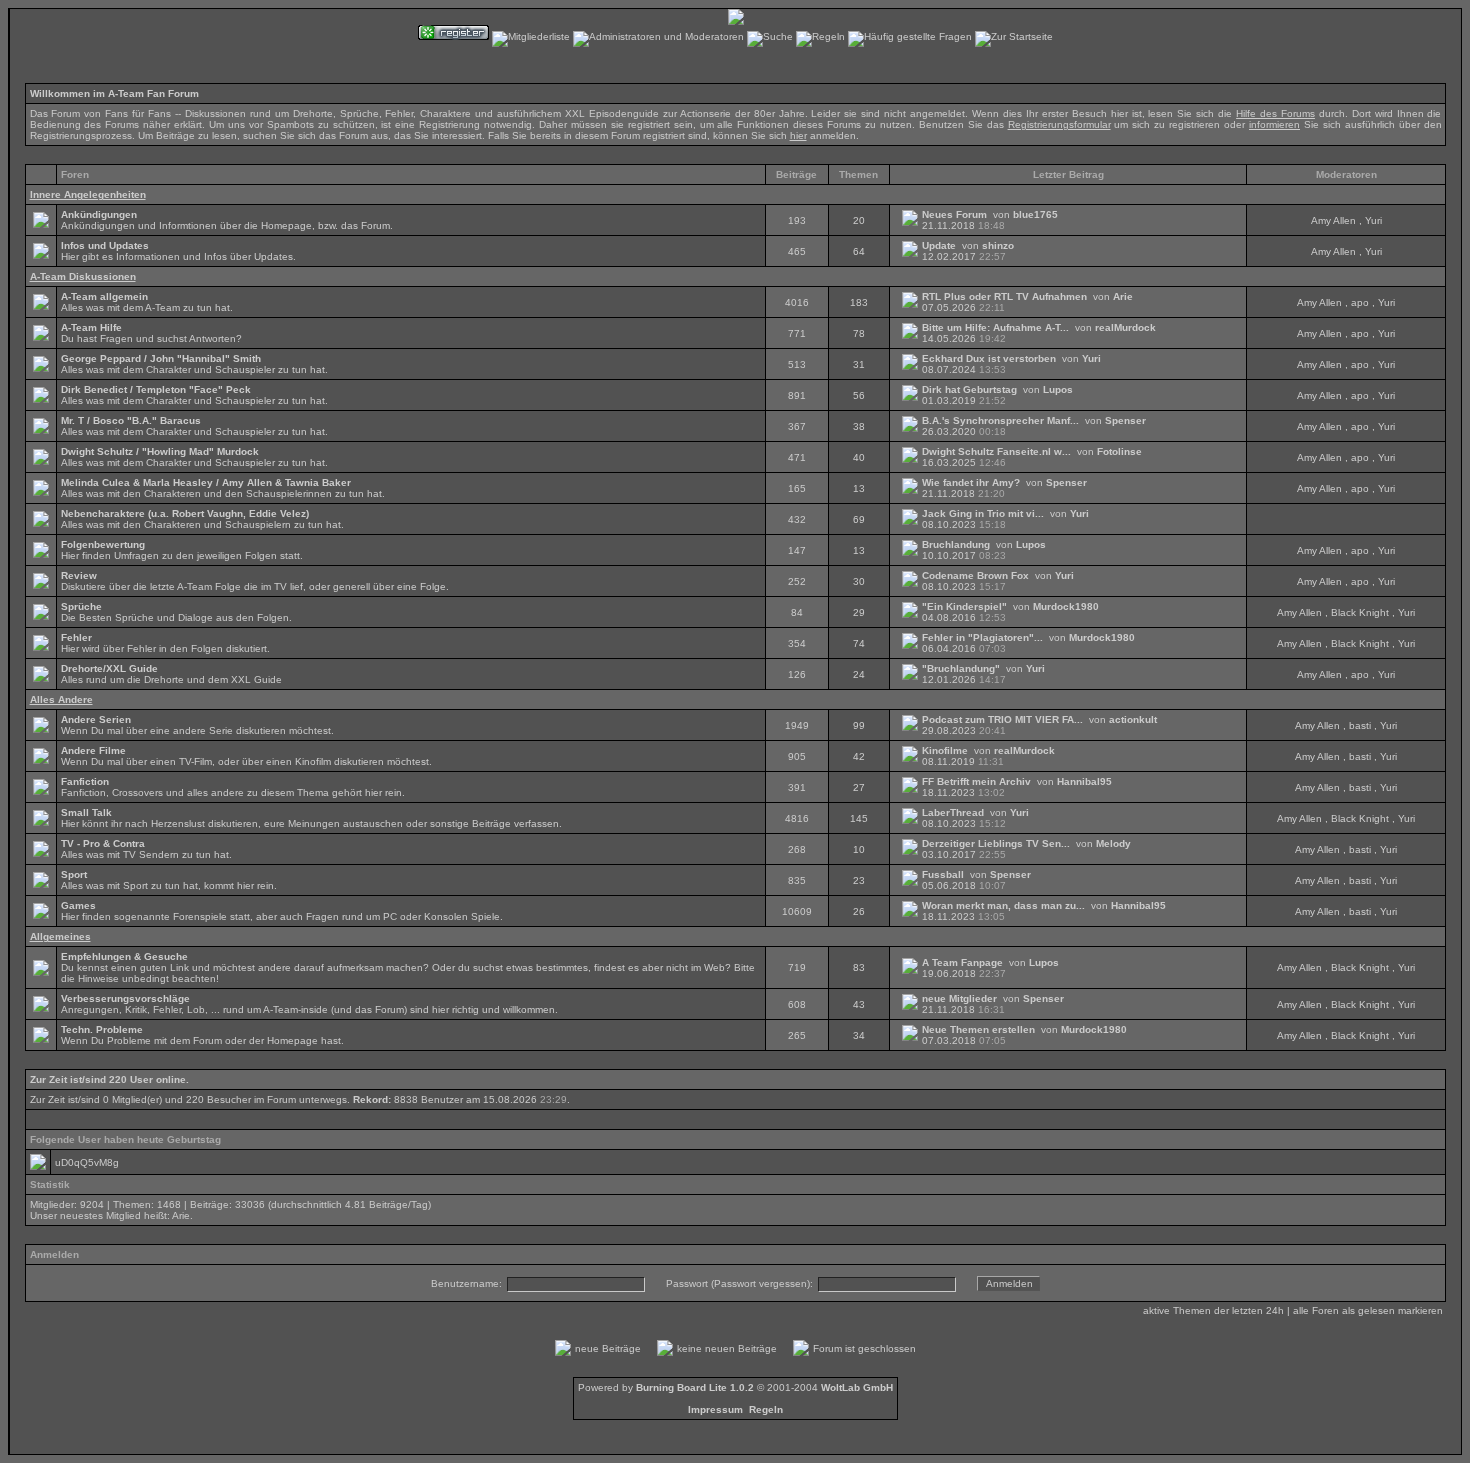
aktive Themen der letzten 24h (1213, 1310)
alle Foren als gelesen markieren (1368, 1310)
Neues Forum (954, 214)
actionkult (1133, 719)
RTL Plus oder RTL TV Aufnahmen (1004, 296)
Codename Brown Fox (975, 575)
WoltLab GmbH (857, 1387)
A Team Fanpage (962, 962)
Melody (1113, 843)
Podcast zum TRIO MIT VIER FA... (1002, 719)
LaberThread (953, 812)
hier (798, 135)
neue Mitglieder (959, 998)
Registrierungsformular (1059, 124)
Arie (1123, 296)
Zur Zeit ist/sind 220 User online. (109, 1079)
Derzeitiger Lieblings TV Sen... (996, 843)
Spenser (1125, 420)
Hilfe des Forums (1275, 113)
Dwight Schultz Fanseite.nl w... (996, 451)
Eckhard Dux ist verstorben (989, 358)
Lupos (1058, 389)
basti (1360, 725)
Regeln (766, 1409)
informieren (1274, 124)
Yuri (1373, 220)
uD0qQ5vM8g (87, 1162)
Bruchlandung (956, 544)
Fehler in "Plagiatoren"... (982, 637)
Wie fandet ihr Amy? (971, 482)
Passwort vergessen (760, 1283)
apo (1360, 302)
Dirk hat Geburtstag (969, 389)
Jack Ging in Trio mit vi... (983, 513)
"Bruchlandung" (961, 668)
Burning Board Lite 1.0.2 (695, 1387)
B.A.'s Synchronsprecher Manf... (1000, 420)
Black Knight (1360, 612)
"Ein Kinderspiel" (964, 606)
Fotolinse (1119, 451)
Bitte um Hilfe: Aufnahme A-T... (995, 327)
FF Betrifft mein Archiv (976, 781)
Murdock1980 (1066, 606)
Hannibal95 (1084, 781)
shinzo (998, 245)
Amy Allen (1333, 220)
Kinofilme (945, 750)
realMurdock (1125, 327)
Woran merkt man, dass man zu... (1003, 905)
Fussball (943, 874)
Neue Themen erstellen (978, 1029)
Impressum (715, 1409)
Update (939, 245)
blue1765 (1035, 214)
